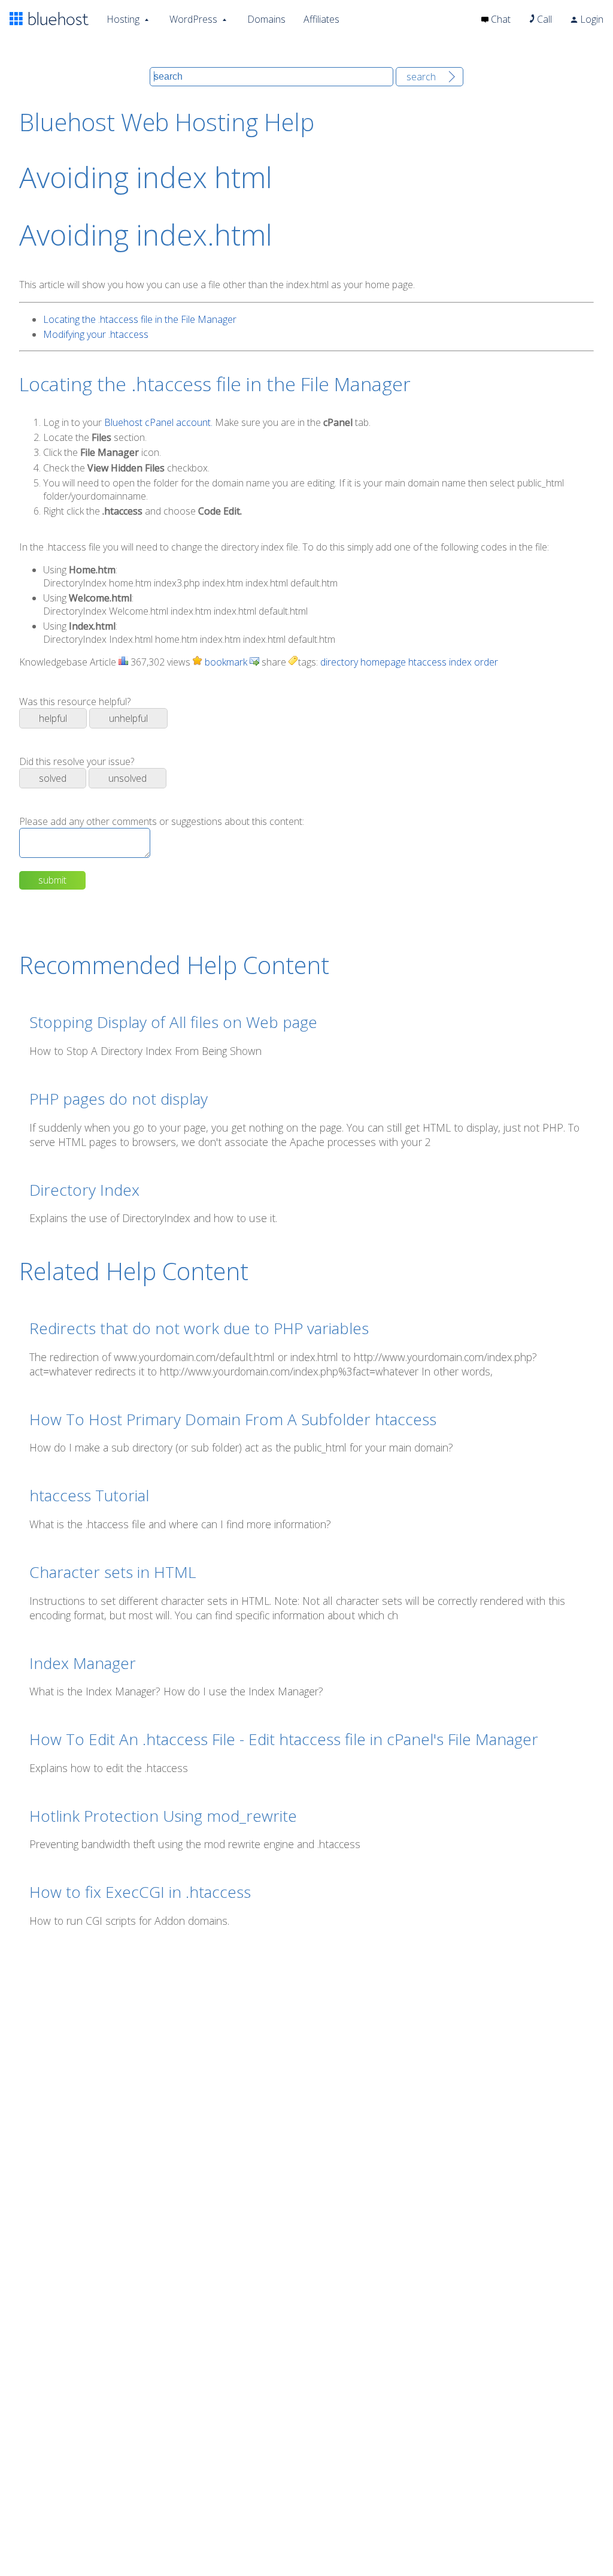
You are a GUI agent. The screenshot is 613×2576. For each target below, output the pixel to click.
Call (543, 19)
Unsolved (128, 778)
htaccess (427, 662)
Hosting (123, 19)
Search (421, 77)
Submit (52, 880)
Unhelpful (128, 718)
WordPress (193, 19)
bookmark (225, 662)
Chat (500, 19)
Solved (53, 778)
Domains (266, 19)
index (460, 662)
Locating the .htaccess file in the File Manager (140, 319)
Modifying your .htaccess (96, 334)
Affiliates (321, 19)
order (486, 662)
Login (591, 19)
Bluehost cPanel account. (158, 422)
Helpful (53, 718)
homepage (383, 662)
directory (339, 662)
